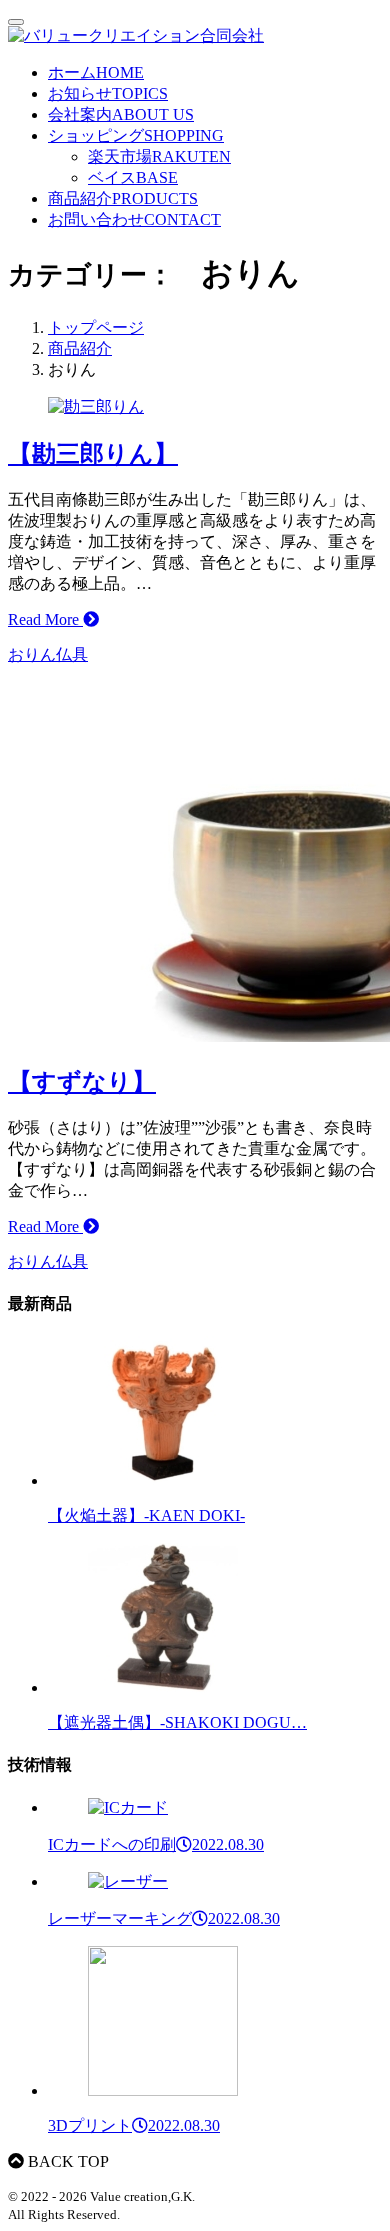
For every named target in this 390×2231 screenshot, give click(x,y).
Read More (45, 619)
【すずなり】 (82, 1082)
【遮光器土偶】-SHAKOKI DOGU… (177, 1722)
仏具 (72, 654)
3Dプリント (134, 2125)
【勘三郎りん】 (93, 454)
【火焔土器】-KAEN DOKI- (146, 1515)
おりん (32, 654)
